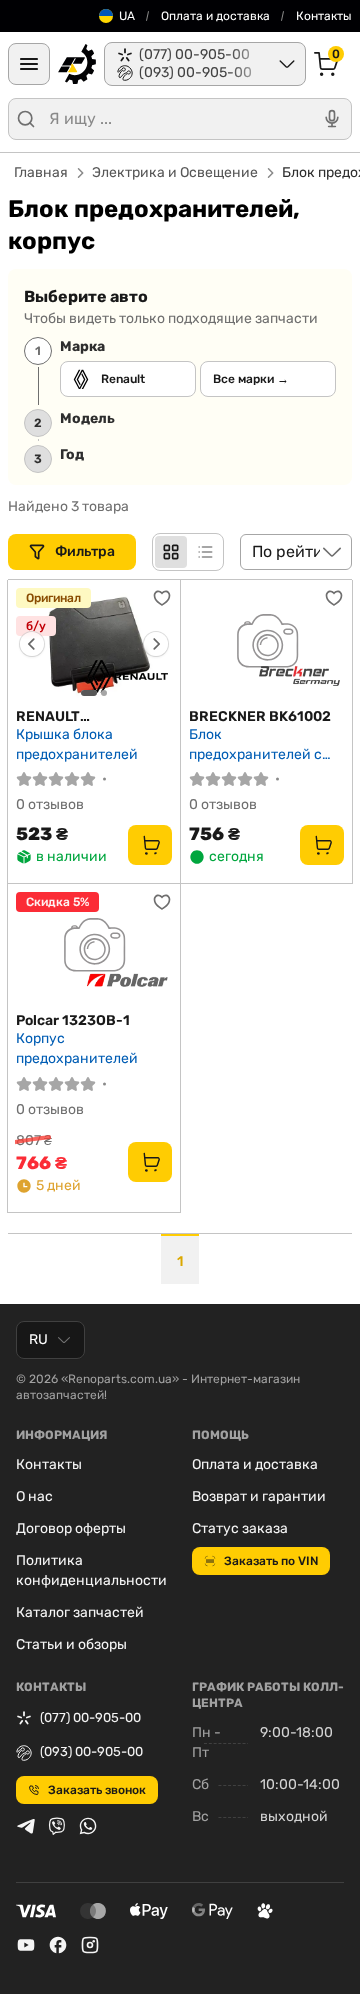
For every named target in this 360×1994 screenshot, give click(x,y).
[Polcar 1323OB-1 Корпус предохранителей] (94, 948)
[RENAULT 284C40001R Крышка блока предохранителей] (94, 644)
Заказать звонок (97, 1790)
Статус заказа (240, 1528)
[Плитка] (171, 552)
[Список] (205, 552)
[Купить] (150, 845)
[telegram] (26, 1826)
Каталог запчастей (80, 1612)
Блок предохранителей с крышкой (255, 744)
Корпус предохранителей (77, 1048)
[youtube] (26, 1945)
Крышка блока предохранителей (77, 744)
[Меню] (29, 64)
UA (127, 16)
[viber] (57, 1826)
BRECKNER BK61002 (260, 716)
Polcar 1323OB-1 (73, 1020)
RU (38, 1339)
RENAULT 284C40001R (61, 717)
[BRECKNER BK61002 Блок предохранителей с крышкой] (267, 644)
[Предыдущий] (32, 644)
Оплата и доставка (215, 16)
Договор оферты (71, 1528)
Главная (41, 172)
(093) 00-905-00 (91, 1751)
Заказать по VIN (271, 1561)
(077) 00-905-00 (90, 1717)
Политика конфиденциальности (91, 1570)
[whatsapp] (88, 1826)
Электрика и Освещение (175, 172)
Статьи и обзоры (71, 1644)
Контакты (324, 16)
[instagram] (90, 1945)
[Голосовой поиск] (332, 119)
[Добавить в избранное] (162, 598)
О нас (34, 1496)
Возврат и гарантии (259, 1496)
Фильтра (86, 551)
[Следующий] (156, 644)
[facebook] (58, 1945)
